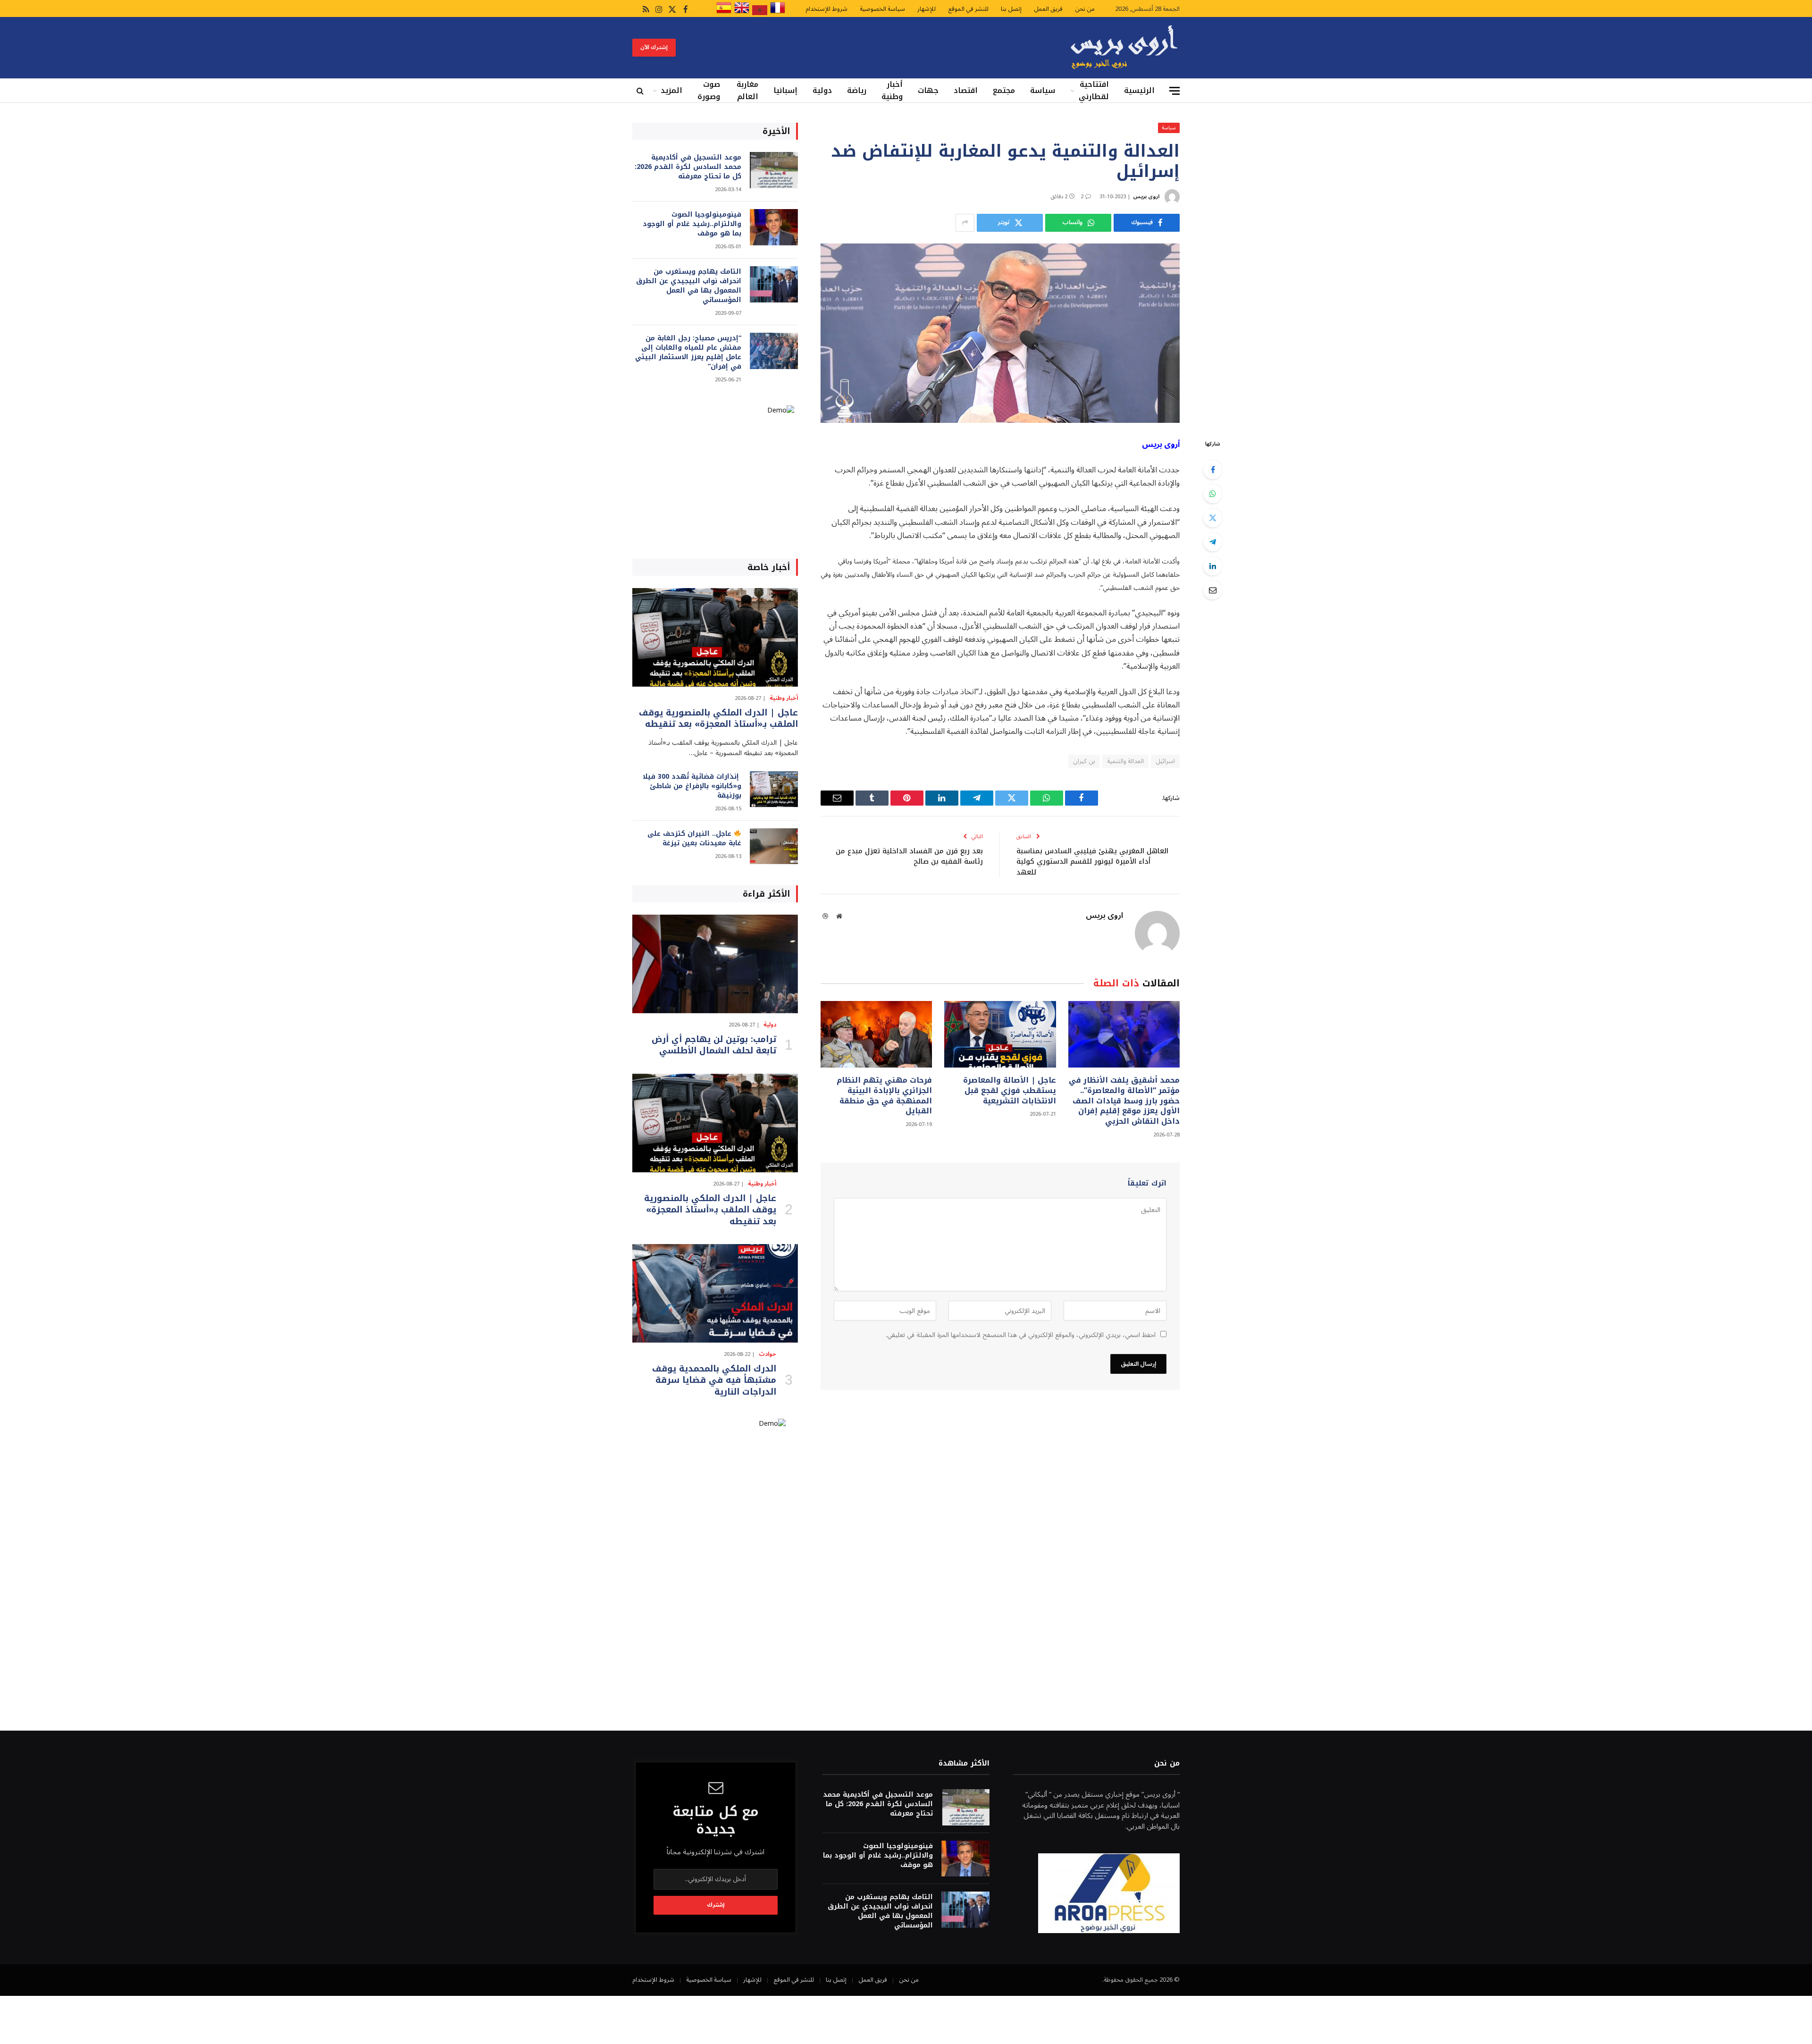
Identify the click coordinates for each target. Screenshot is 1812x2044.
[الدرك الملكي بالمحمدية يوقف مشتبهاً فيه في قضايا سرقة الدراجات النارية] (715, 1293)
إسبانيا (785, 90)
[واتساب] (1213, 494)
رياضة (857, 90)
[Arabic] (760, 13)
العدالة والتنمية (1125, 761)
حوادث (768, 1354)
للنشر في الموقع (968, 9)
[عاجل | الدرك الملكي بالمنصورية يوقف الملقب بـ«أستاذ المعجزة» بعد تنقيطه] (715, 637)
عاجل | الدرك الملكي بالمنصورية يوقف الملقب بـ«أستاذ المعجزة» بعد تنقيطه (718, 719)
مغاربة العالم (747, 91)
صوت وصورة (709, 91)
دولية (822, 90)
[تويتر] (1213, 518)
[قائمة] (1174, 91)
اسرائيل (1165, 761)
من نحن (1085, 9)
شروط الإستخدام (826, 9)
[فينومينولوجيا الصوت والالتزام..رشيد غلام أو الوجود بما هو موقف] (774, 227)
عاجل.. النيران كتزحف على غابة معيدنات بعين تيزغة (694, 839)
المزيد (671, 90)
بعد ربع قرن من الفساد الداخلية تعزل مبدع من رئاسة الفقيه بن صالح (909, 856)
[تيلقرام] (1213, 542)
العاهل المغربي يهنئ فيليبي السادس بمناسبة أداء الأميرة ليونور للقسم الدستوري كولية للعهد (1092, 862)
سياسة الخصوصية (882, 9)
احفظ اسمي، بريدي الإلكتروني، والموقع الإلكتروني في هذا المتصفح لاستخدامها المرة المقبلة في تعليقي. (1021, 1335)
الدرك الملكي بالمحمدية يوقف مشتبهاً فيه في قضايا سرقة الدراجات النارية (714, 1380)
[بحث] (641, 91)
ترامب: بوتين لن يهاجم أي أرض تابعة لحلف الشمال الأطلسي (714, 1045)
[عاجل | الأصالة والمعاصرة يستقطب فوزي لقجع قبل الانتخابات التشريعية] (1000, 1034)
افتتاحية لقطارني (1094, 91)
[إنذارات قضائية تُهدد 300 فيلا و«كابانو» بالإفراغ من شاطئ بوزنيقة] (774, 789)
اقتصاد (966, 90)
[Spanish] (724, 13)
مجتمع (1004, 90)
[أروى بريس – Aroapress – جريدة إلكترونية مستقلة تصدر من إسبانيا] (1124, 48)
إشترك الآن (654, 47)
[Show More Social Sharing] (965, 223)
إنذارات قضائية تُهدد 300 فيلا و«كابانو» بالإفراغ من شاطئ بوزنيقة (692, 786)
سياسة (1043, 90)
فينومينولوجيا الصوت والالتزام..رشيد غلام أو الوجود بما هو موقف (692, 224)
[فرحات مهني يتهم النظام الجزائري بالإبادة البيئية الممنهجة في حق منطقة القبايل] (876, 1034)
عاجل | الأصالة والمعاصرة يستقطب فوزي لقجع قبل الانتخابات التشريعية (1009, 1090)
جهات (928, 90)
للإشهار (927, 9)
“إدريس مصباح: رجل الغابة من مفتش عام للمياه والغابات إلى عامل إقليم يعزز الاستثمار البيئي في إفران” (688, 353)
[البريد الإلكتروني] (1213, 590)
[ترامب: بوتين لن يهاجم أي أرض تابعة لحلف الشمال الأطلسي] (715, 964)
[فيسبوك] (1213, 470)
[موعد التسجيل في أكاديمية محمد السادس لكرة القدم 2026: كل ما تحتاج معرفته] (774, 170)
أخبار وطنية (892, 91)
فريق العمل (1048, 9)
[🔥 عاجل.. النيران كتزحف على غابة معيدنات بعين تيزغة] (774, 846)
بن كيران (1084, 761)
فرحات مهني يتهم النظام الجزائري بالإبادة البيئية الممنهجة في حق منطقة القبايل (884, 1096)
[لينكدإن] (1213, 566)
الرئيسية (1139, 90)
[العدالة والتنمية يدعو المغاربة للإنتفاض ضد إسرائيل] (1000, 333)
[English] (742, 13)
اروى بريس (1146, 197)
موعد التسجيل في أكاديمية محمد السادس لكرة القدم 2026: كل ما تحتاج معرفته (688, 167)
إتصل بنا (1011, 9)
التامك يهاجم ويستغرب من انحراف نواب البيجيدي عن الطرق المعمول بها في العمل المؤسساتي (689, 286)
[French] (778, 13)
